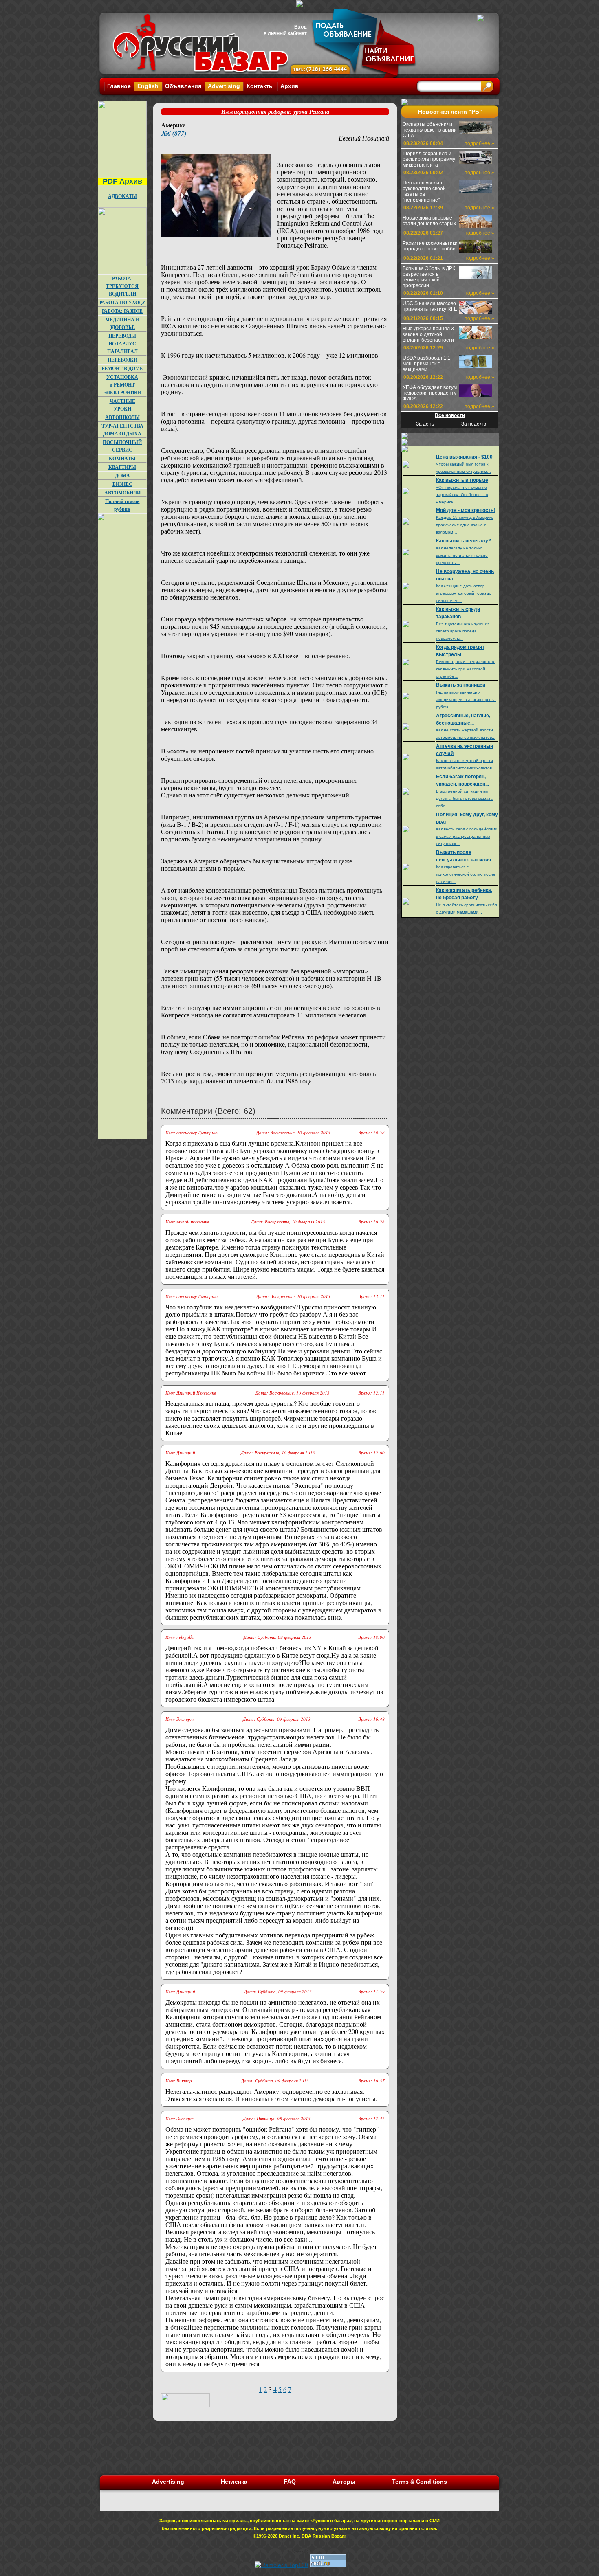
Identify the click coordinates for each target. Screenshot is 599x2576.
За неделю (474, 424)
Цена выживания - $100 (464, 457)
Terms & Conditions (420, 2482)
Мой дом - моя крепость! (466, 510)
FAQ (290, 2482)
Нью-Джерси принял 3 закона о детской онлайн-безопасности (428, 334)
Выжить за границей (461, 685)
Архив (290, 86)
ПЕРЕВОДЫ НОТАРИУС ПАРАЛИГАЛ (122, 344)
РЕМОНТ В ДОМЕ (122, 368)
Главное (119, 86)
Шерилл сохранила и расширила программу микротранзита (429, 159)
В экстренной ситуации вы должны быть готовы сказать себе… (464, 798)
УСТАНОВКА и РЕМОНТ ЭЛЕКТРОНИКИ (122, 385)
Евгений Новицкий (364, 138)
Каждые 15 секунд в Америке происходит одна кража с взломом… (465, 525)
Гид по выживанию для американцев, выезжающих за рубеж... (466, 699)
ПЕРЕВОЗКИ (122, 360)
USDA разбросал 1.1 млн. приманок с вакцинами (426, 364)
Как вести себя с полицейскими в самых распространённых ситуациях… (467, 836)
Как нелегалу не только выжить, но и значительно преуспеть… (462, 555)
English (148, 86)
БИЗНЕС (122, 484)
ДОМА (122, 475)
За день (425, 424)
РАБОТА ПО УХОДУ (122, 302)
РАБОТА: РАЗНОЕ (122, 311)
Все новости (450, 415)
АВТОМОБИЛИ (122, 493)
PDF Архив (122, 181)
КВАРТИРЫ (122, 467)
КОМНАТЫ (122, 458)
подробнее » (479, 143)
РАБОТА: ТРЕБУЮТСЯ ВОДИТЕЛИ (122, 286)
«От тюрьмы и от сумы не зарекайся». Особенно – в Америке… (462, 495)
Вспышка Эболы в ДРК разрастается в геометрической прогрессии (429, 277)
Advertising (224, 86)
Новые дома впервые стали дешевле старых (429, 221)
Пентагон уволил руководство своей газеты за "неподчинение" (424, 191)
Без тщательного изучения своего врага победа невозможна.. (463, 631)
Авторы (344, 2482)
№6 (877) (174, 133)
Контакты (260, 86)
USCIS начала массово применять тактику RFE (430, 306)
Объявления (183, 86)
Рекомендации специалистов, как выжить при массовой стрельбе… (466, 669)
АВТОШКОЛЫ (122, 417)
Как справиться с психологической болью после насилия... (466, 874)
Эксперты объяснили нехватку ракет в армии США (430, 130)
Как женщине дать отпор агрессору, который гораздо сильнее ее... (464, 593)
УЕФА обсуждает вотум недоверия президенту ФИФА (430, 393)
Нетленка (234, 2482)
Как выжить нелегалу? (464, 541)
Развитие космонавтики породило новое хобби (430, 246)
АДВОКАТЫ (122, 196)
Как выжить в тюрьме (462, 480)
